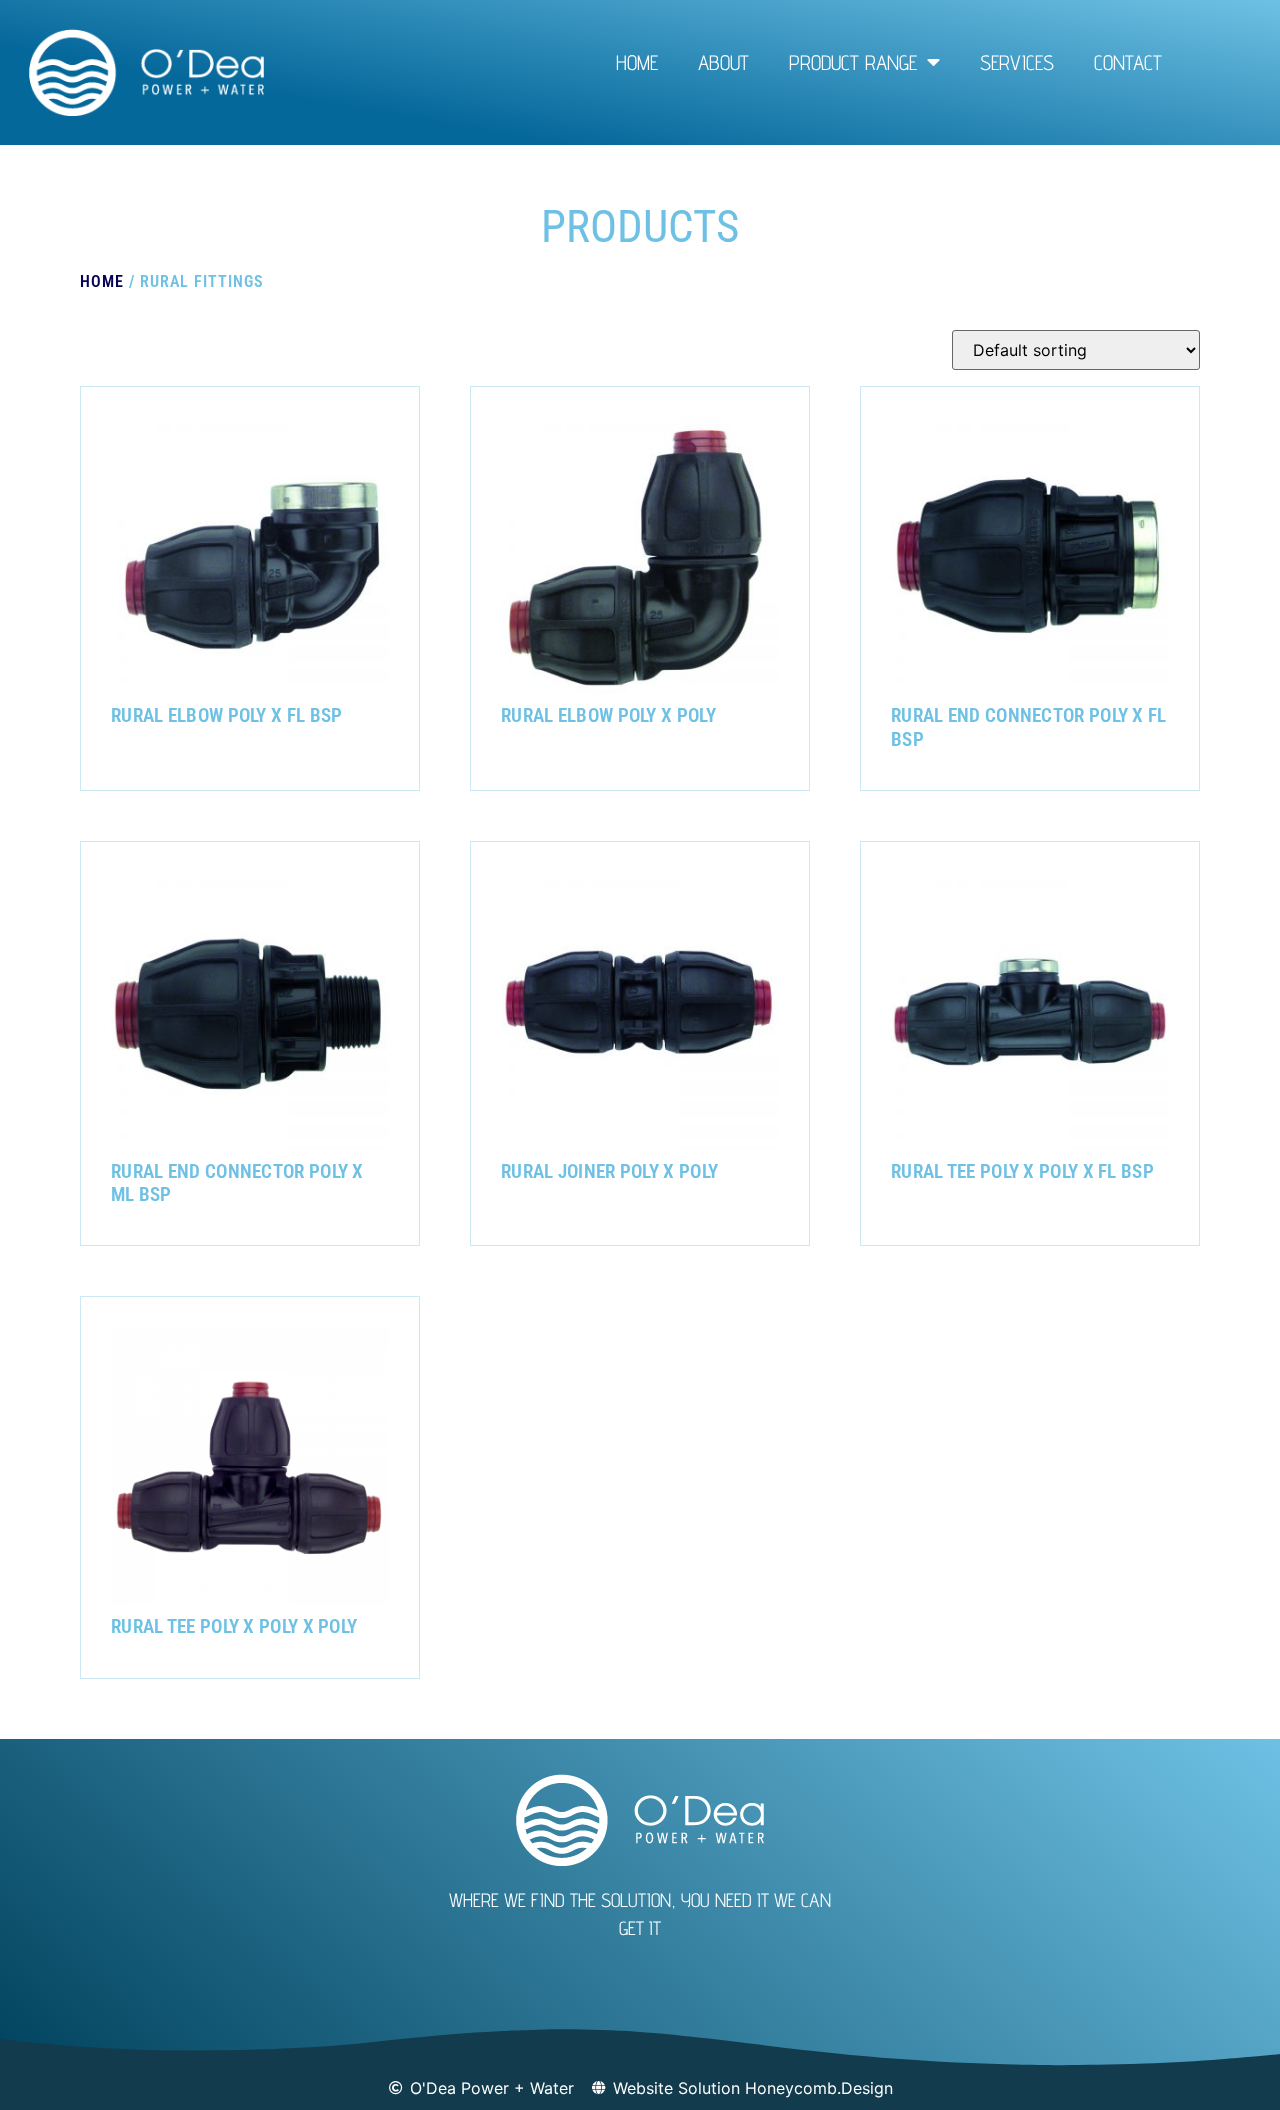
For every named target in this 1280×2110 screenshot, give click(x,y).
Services (1017, 62)
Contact (1128, 62)
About (723, 62)
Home (637, 62)
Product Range (853, 62)
